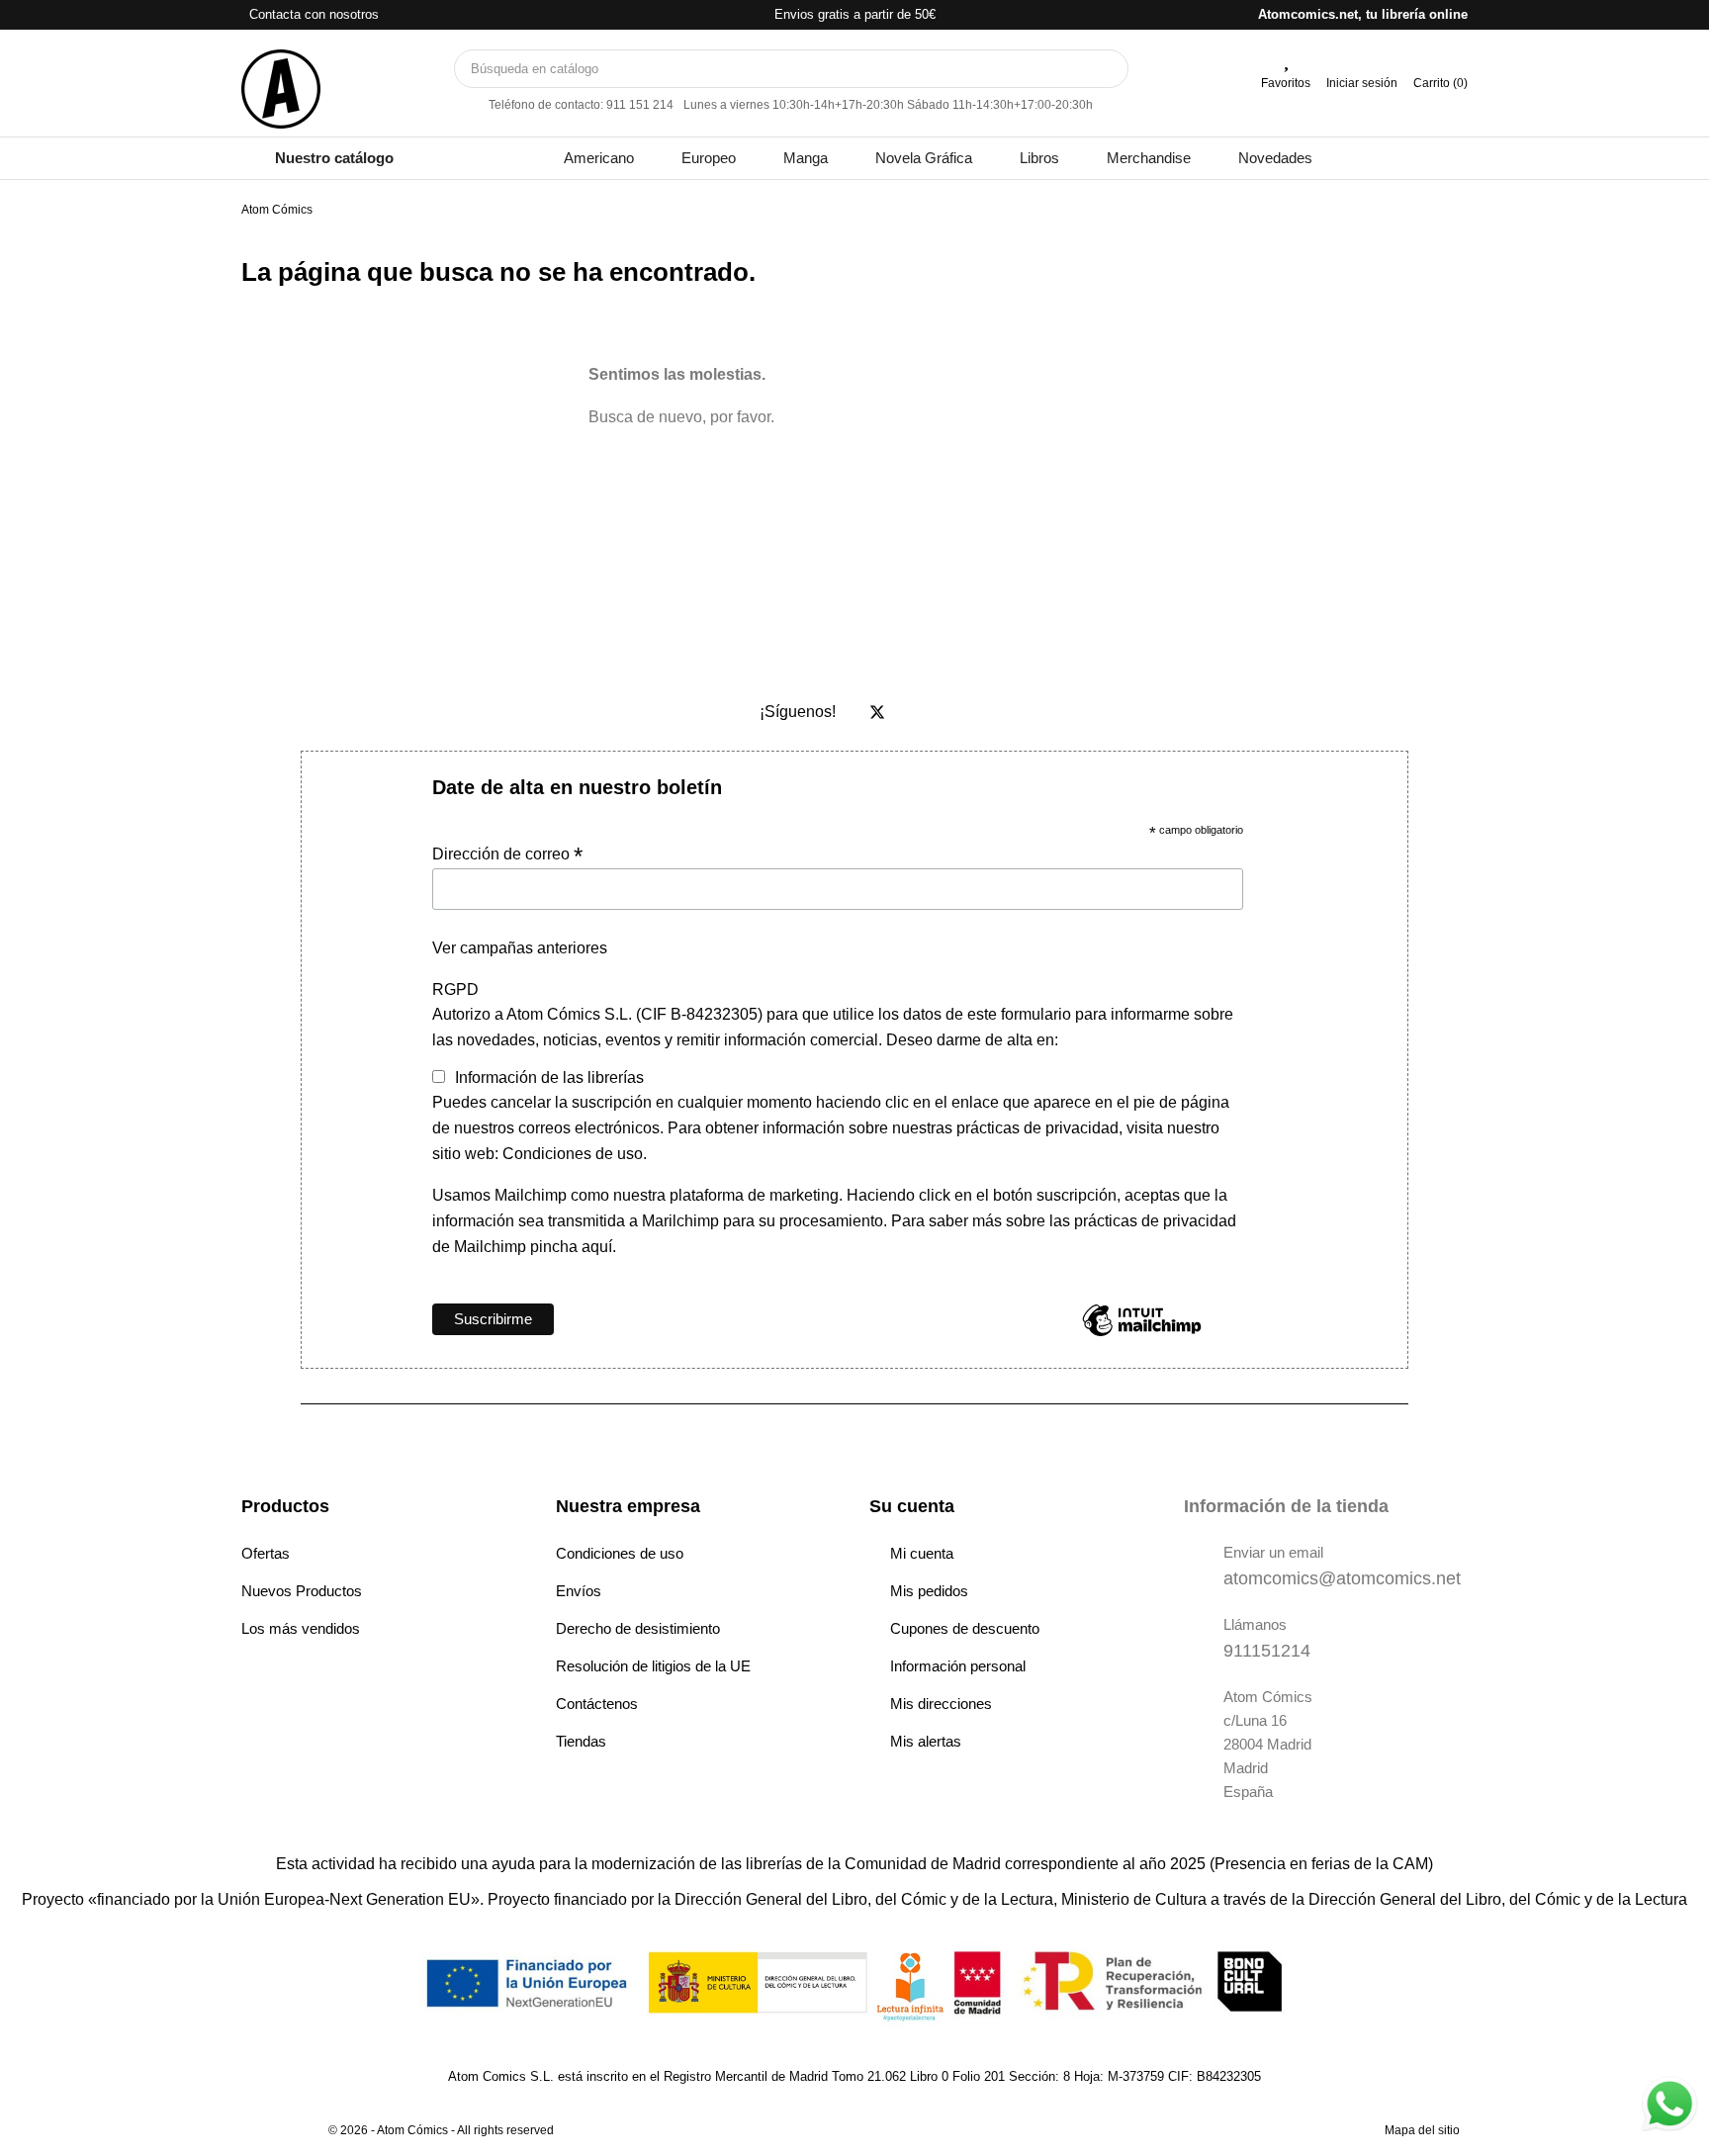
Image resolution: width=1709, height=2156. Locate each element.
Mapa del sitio (1422, 2130)
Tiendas (581, 1741)
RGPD (455, 989)
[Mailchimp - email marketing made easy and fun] (1142, 1335)
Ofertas (266, 1553)
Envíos (579, 1591)
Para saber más (944, 1221)
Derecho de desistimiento (638, 1628)
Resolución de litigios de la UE (653, 1666)
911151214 (1267, 1651)
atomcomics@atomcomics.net (1342, 1578)
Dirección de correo (507, 854)
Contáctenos (597, 1704)
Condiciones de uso (620, 1553)
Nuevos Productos (302, 1591)
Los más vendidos (301, 1628)
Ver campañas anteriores (520, 948)
